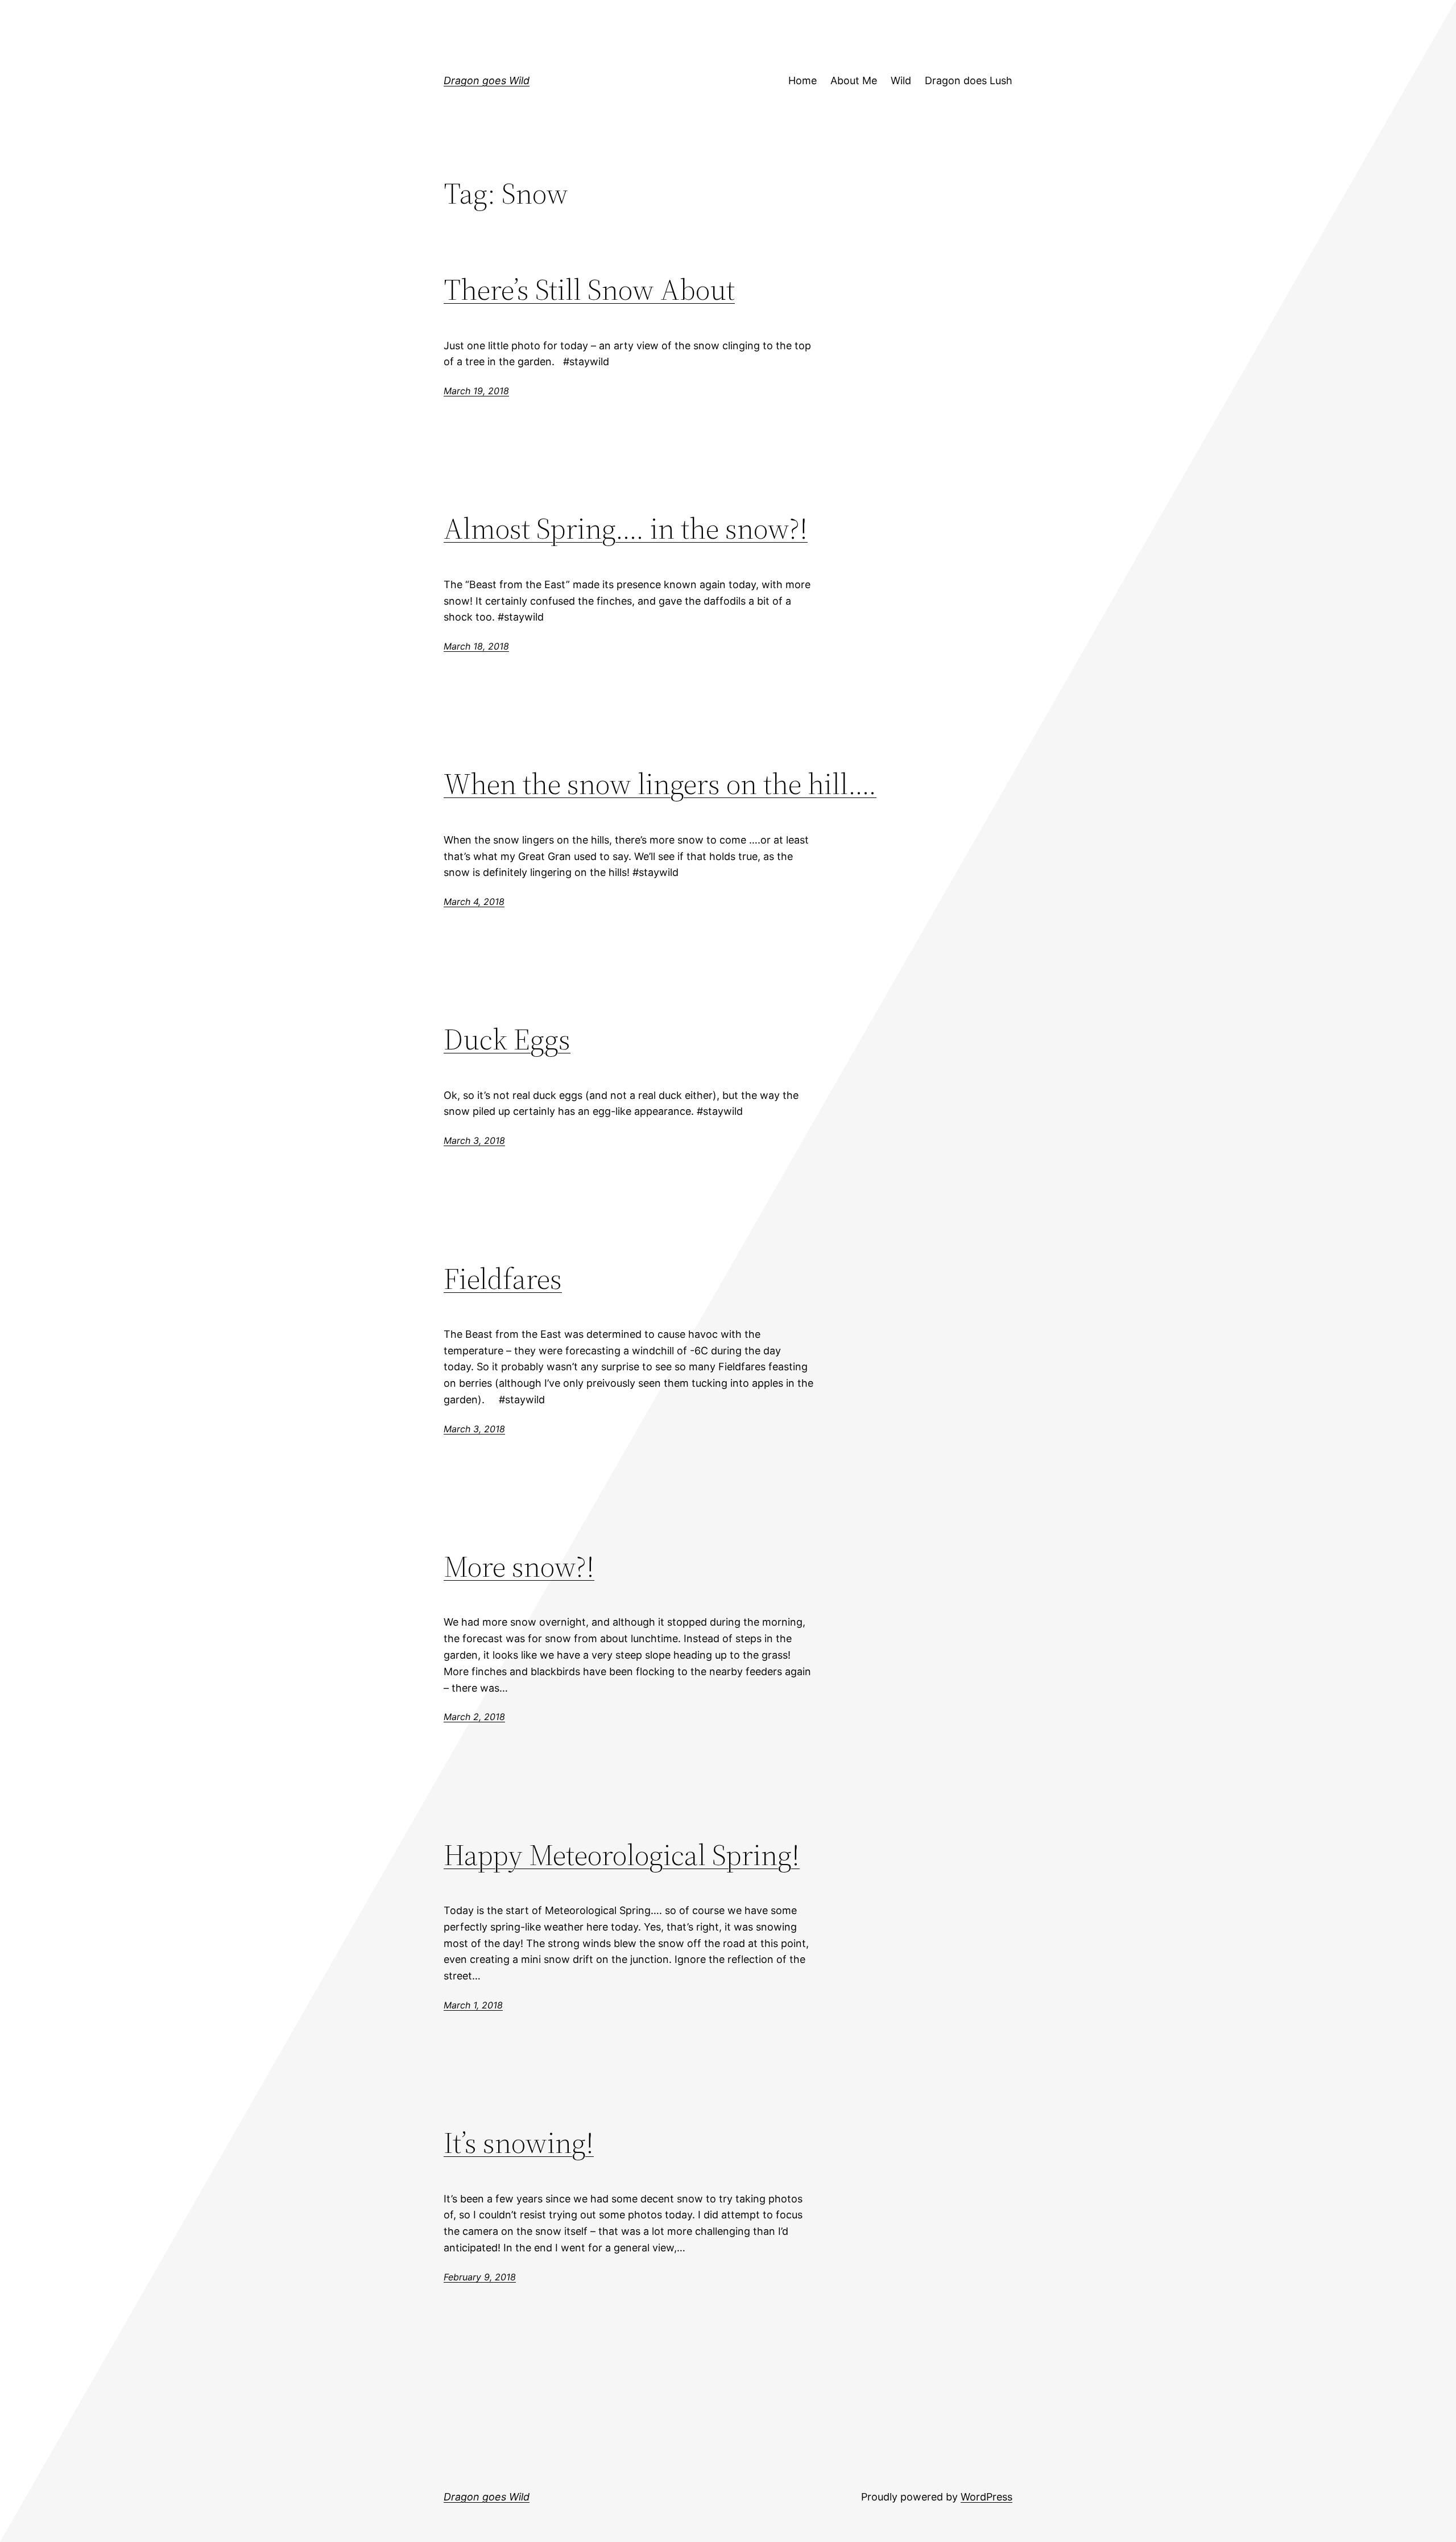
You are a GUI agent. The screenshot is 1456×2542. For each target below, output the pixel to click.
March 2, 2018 (474, 1717)
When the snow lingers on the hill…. (660, 784)
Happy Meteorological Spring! (622, 1855)
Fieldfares (503, 1278)
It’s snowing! (519, 2142)
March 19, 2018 (476, 391)
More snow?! (519, 1566)
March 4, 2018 (474, 902)
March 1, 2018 (473, 2005)
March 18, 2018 (476, 646)
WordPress (986, 2497)
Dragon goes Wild (487, 80)
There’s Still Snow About (589, 289)
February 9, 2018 (480, 2277)
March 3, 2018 (474, 1140)
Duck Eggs (507, 1039)
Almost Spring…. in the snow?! (626, 528)
